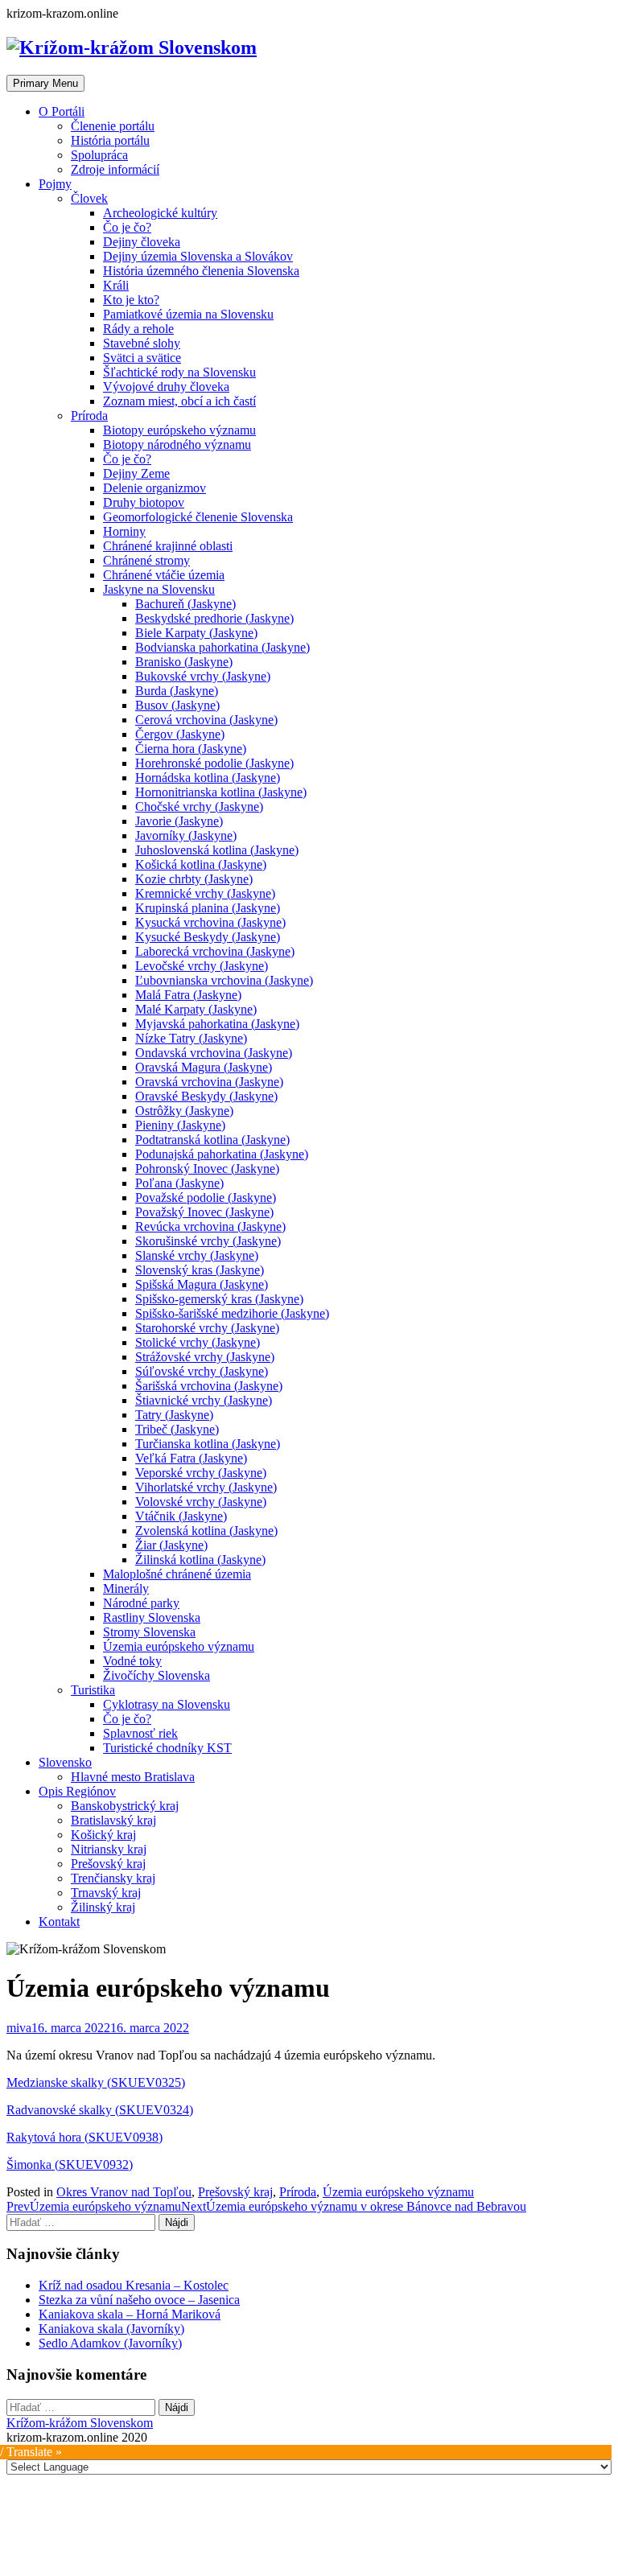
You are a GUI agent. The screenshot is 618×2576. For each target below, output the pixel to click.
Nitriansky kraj (109, 1849)
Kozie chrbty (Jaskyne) (194, 879)
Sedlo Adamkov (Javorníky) (110, 2343)
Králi (116, 285)
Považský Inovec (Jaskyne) (204, 1212)
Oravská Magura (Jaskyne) (204, 1067)
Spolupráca (99, 155)
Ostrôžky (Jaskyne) (184, 1111)
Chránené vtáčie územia (164, 575)
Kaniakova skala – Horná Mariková (130, 2314)
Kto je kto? (131, 300)
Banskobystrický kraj (125, 1806)
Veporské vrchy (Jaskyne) (201, 1473)
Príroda (89, 416)
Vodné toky (132, 1661)
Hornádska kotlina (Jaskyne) (208, 778)
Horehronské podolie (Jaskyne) (214, 763)
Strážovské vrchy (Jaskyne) (205, 1357)
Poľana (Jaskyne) (179, 1183)
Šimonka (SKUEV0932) (70, 2164)
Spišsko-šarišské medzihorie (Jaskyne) (232, 1313)
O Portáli (62, 111)
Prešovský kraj (108, 1864)
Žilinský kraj (103, 1907)
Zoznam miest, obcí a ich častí (179, 401)
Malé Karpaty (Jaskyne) (196, 1009)
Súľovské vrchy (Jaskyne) (202, 1371)
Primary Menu (45, 83)
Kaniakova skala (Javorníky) (111, 2329)
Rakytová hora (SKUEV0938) (84, 2137)
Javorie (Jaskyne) (179, 821)
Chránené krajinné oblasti (168, 546)
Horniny (124, 531)
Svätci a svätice (142, 358)
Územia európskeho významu (179, 1646)
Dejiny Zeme (136, 473)
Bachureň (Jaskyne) (185, 604)
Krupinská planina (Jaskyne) (208, 908)
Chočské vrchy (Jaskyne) (199, 807)
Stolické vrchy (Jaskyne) (198, 1342)
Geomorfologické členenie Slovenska (198, 517)
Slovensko (65, 1762)
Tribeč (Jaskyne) (177, 1429)
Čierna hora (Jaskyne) (191, 749)
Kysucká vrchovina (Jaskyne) (210, 922)
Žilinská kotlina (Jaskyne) (200, 1560)
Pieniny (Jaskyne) (180, 1125)
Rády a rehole (138, 329)
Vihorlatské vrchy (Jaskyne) (206, 1487)
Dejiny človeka (142, 242)
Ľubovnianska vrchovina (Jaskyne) (224, 980)
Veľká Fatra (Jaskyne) (191, 1458)
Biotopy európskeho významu (179, 430)
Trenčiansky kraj (113, 1878)
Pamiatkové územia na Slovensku (188, 314)
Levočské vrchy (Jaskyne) (202, 966)
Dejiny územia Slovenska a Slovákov (198, 256)
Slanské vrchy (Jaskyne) (197, 1255)
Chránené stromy (146, 560)
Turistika (93, 1690)
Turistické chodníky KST (167, 1748)
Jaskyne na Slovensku (159, 589)
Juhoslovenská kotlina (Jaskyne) (217, 850)
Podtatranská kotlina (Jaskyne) (212, 1140)
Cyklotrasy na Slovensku (167, 1704)
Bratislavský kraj (113, 1820)
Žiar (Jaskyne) (171, 1545)
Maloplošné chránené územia (177, 1574)
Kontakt (59, 1922)
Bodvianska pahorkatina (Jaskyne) (222, 647)
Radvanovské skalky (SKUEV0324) (100, 2110)
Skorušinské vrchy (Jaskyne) (208, 1241)
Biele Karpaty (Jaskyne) (196, 633)
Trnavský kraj (106, 1893)
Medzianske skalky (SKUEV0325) (96, 2082)
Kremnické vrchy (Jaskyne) (205, 893)
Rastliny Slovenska (152, 1617)
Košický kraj (103, 1835)
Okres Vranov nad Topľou (124, 2192)
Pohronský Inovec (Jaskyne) (207, 1169)
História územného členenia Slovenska (201, 271)
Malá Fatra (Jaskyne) (188, 995)
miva (19, 2028)
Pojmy (55, 184)
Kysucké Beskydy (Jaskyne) (208, 937)
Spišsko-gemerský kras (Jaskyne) (219, 1299)
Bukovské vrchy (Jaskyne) (203, 676)
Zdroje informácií (115, 169)
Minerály (126, 1588)
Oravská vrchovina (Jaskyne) (209, 1082)
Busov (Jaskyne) (177, 705)
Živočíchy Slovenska (157, 1675)
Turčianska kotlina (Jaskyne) (208, 1444)
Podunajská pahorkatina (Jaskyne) (222, 1154)
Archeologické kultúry (160, 213)
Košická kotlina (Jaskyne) (201, 864)
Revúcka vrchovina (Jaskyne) (210, 1226)
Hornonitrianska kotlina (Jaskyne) (221, 792)
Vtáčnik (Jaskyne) (181, 1516)
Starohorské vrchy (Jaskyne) (207, 1328)
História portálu (110, 140)
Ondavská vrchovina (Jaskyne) (214, 1053)
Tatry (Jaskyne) (174, 1415)
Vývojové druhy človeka (166, 387)
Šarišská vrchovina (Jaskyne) (209, 1386)
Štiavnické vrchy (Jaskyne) (204, 1400)
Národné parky (141, 1603)
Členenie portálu (113, 126)
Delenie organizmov (154, 488)
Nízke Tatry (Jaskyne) (191, 1038)
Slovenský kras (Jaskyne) (200, 1270)
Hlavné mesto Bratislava (133, 1777)
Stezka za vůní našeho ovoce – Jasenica (139, 2300)
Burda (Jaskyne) (177, 691)
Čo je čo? (127, 227)
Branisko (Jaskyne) (184, 662)
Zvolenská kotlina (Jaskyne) (206, 1531)
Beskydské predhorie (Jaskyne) (214, 618)
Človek (89, 198)
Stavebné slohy (142, 343)
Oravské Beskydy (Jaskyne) (206, 1096)
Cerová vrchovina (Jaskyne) (206, 720)
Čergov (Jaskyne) (180, 734)
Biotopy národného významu (177, 444)
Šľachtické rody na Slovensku (179, 372)
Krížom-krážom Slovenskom (80, 2423)
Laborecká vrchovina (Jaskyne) (215, 951)
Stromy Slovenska (149, 1632)
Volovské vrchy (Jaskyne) (201, 1502)
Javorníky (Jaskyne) (186, 835)
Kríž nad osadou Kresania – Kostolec (134, 2285)
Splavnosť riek (140, 1733)
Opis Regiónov (77, 1791)
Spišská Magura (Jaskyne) (202, 1284)
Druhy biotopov (144, 502)
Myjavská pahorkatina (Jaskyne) (217, 1024)
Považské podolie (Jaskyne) (206, 1197)
